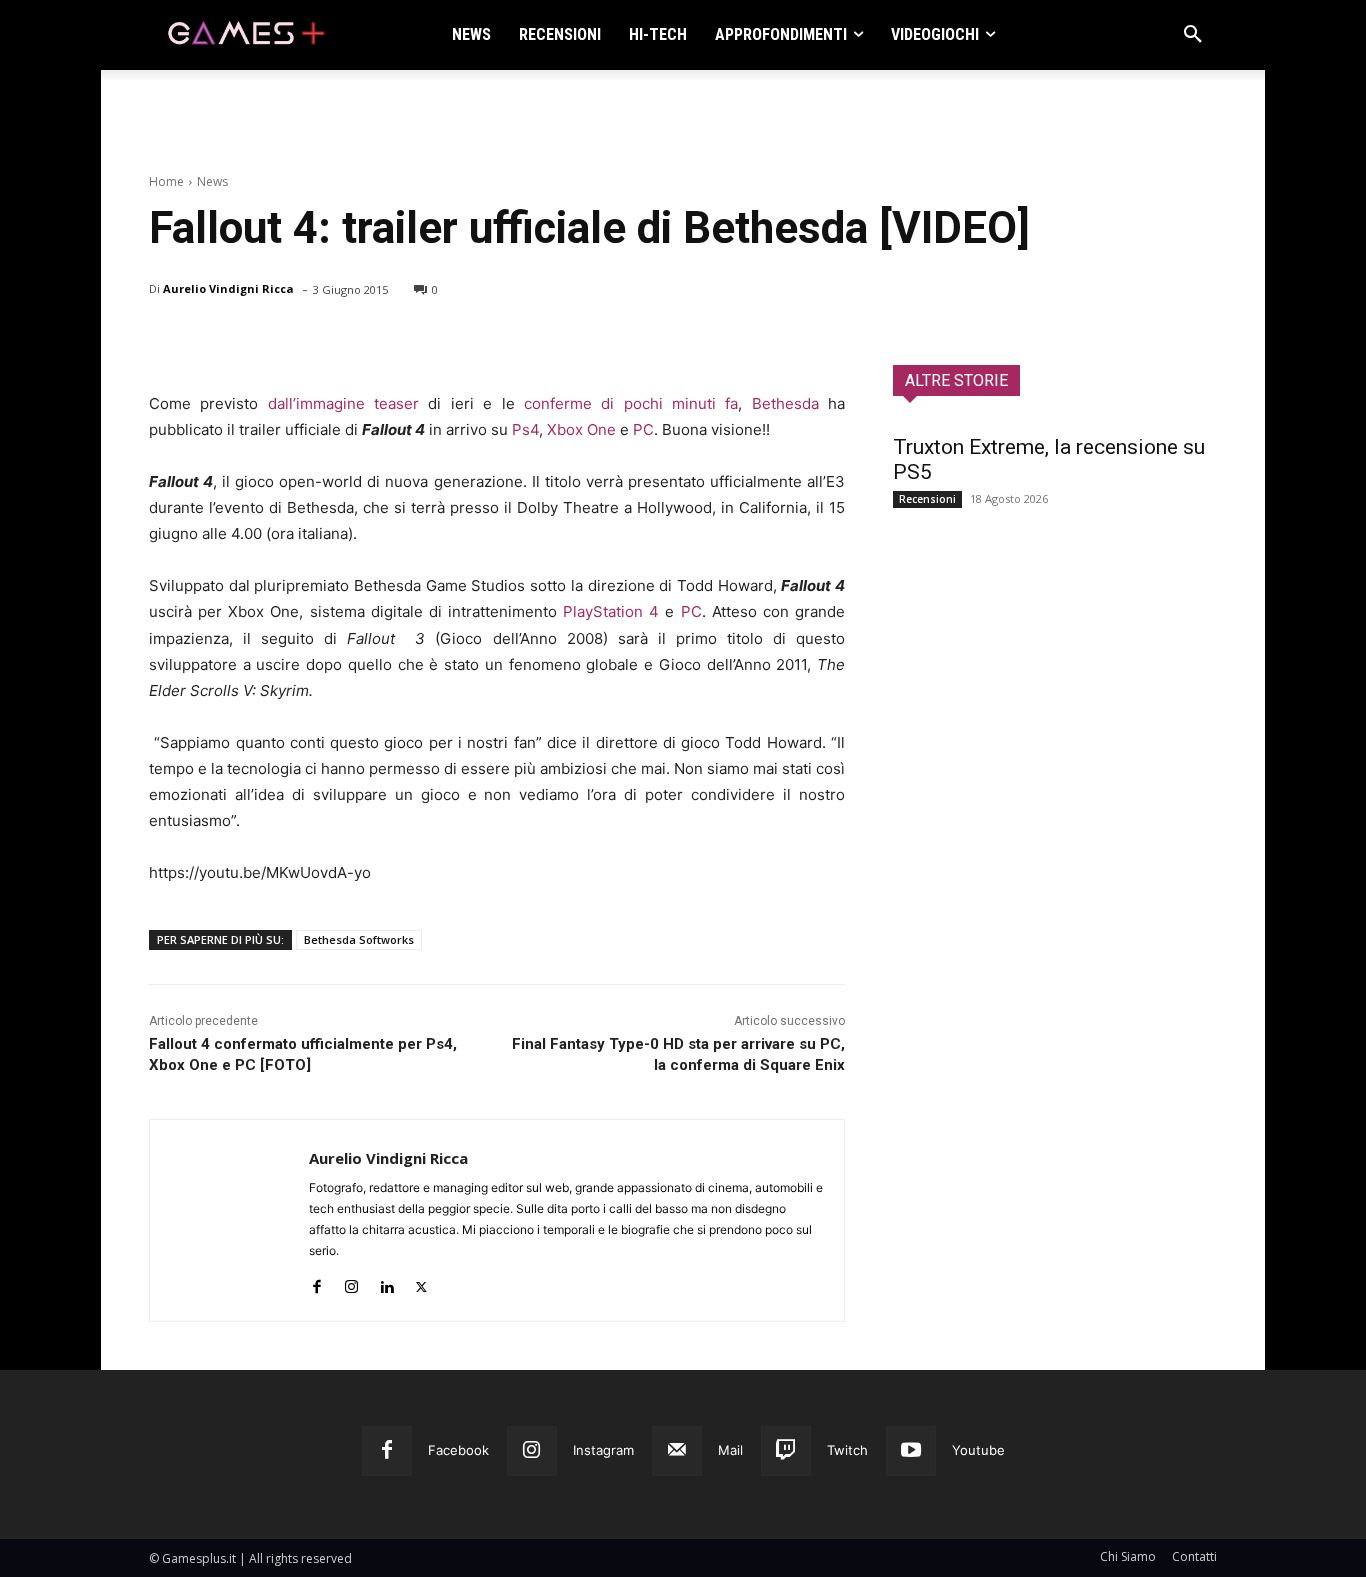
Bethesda (785, 403)
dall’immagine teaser (343, 403)
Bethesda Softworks (359, 939)
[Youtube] (911, 1451)
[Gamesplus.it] (245, 35)
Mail (730, 1450)
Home (166, 181)
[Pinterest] (261, 341)
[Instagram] (351, 1282)
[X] (215, 341)
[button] (1193, 35)
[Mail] (677, 1451)
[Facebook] (169, 341)
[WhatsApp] (307, 341)
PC (643, 429)
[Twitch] (786, 1451)
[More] (400, 341)
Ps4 (525, 429)
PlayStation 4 (611, 611)
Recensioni (927, 499)
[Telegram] (353, 341)
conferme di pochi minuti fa (631, 403)
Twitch (847, 1450)
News (212, 181)
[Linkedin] (386, 1282)
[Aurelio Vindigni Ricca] (229, 1220)
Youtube (978, 1450)
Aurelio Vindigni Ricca (228, 288)
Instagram (603, 1450)
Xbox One (581, 429)
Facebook (458, 1450)
